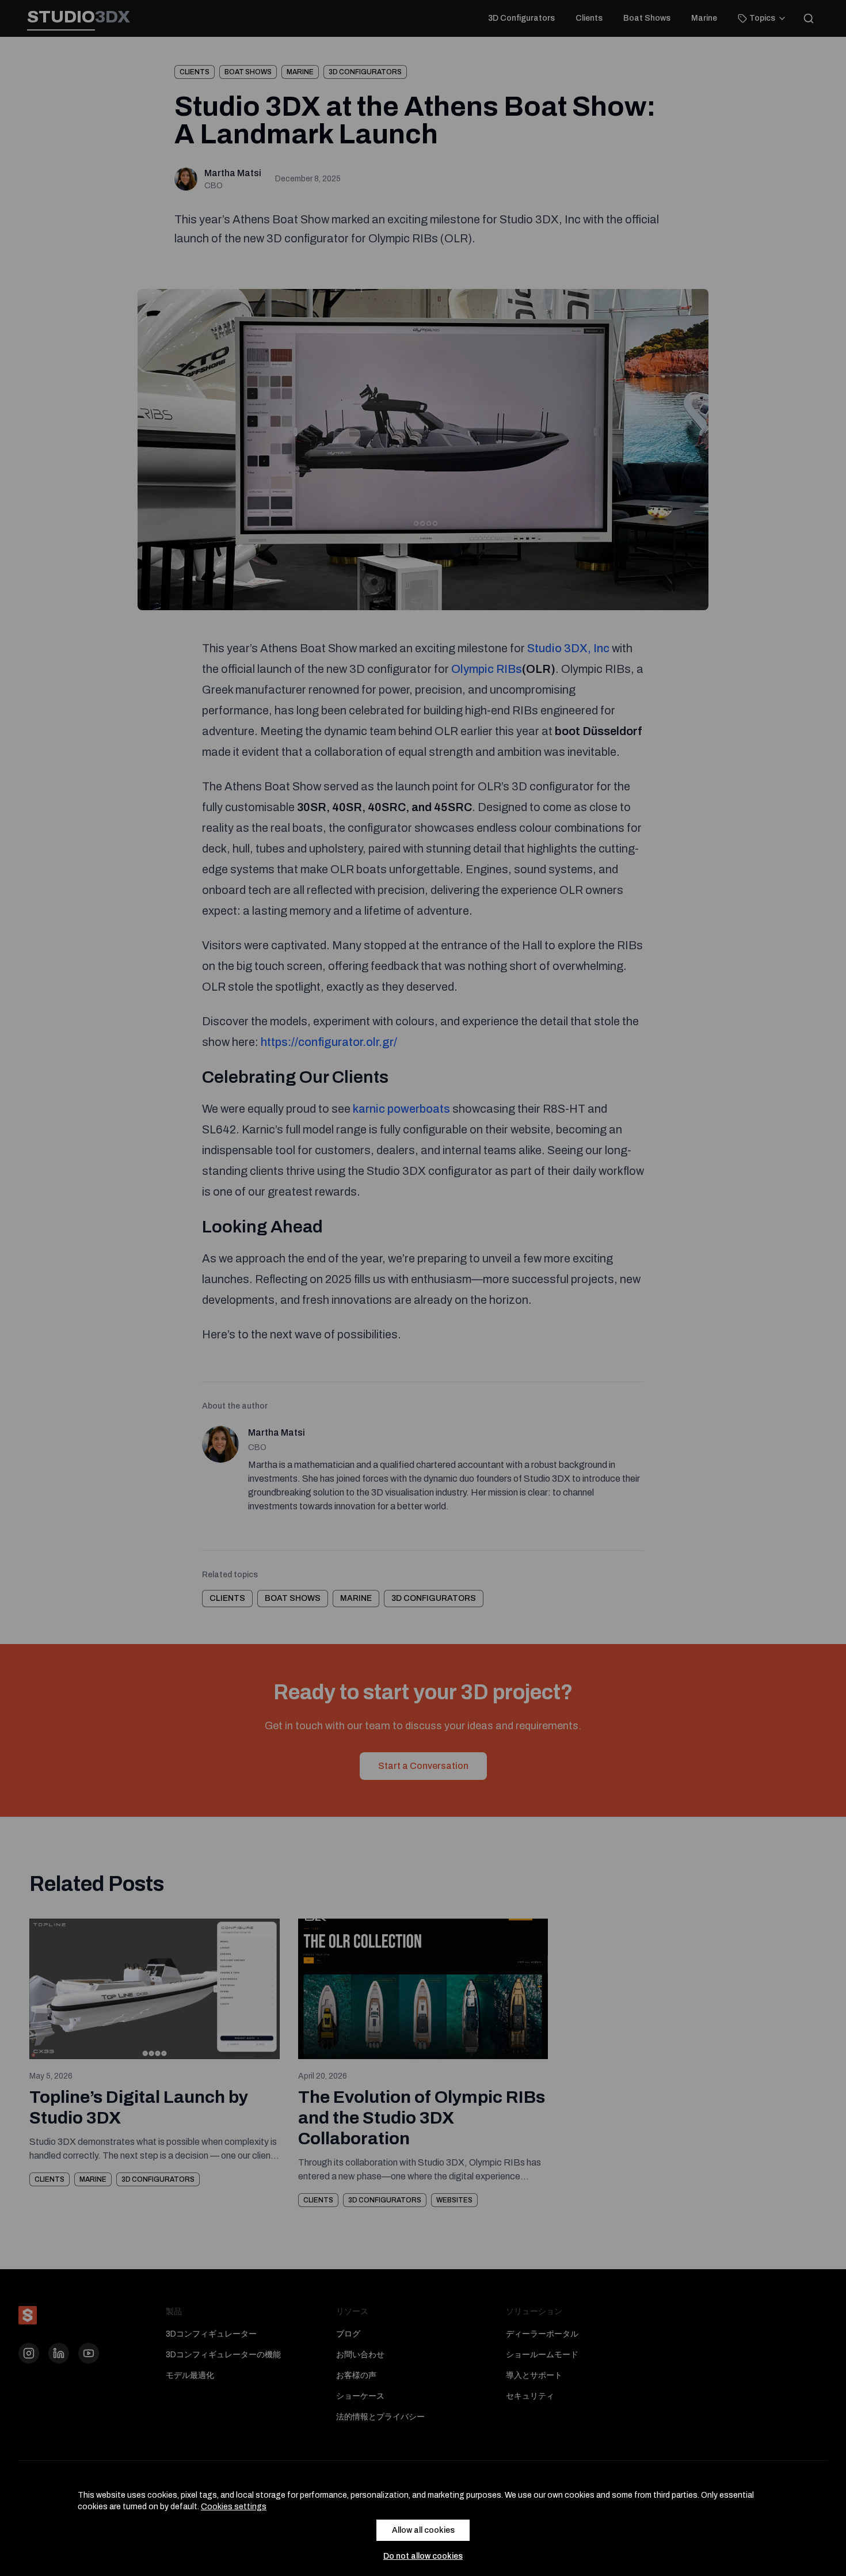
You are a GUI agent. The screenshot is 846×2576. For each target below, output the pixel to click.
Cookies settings (234, 2507)
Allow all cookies (423, 2530)
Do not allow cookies (423, 2556)
